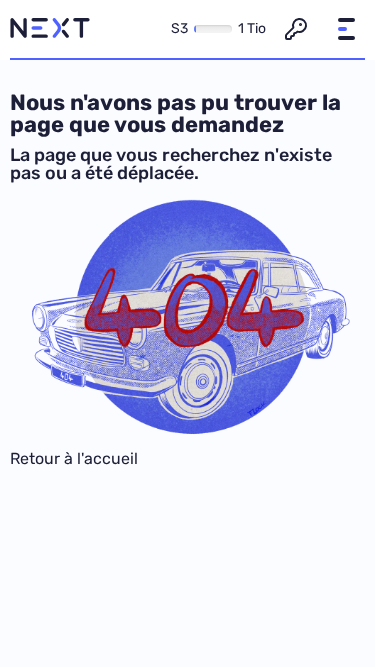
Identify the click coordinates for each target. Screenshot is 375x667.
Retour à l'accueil (74, 458)
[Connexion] (296, 29)
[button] (346, 29)
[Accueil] (50, 29)
